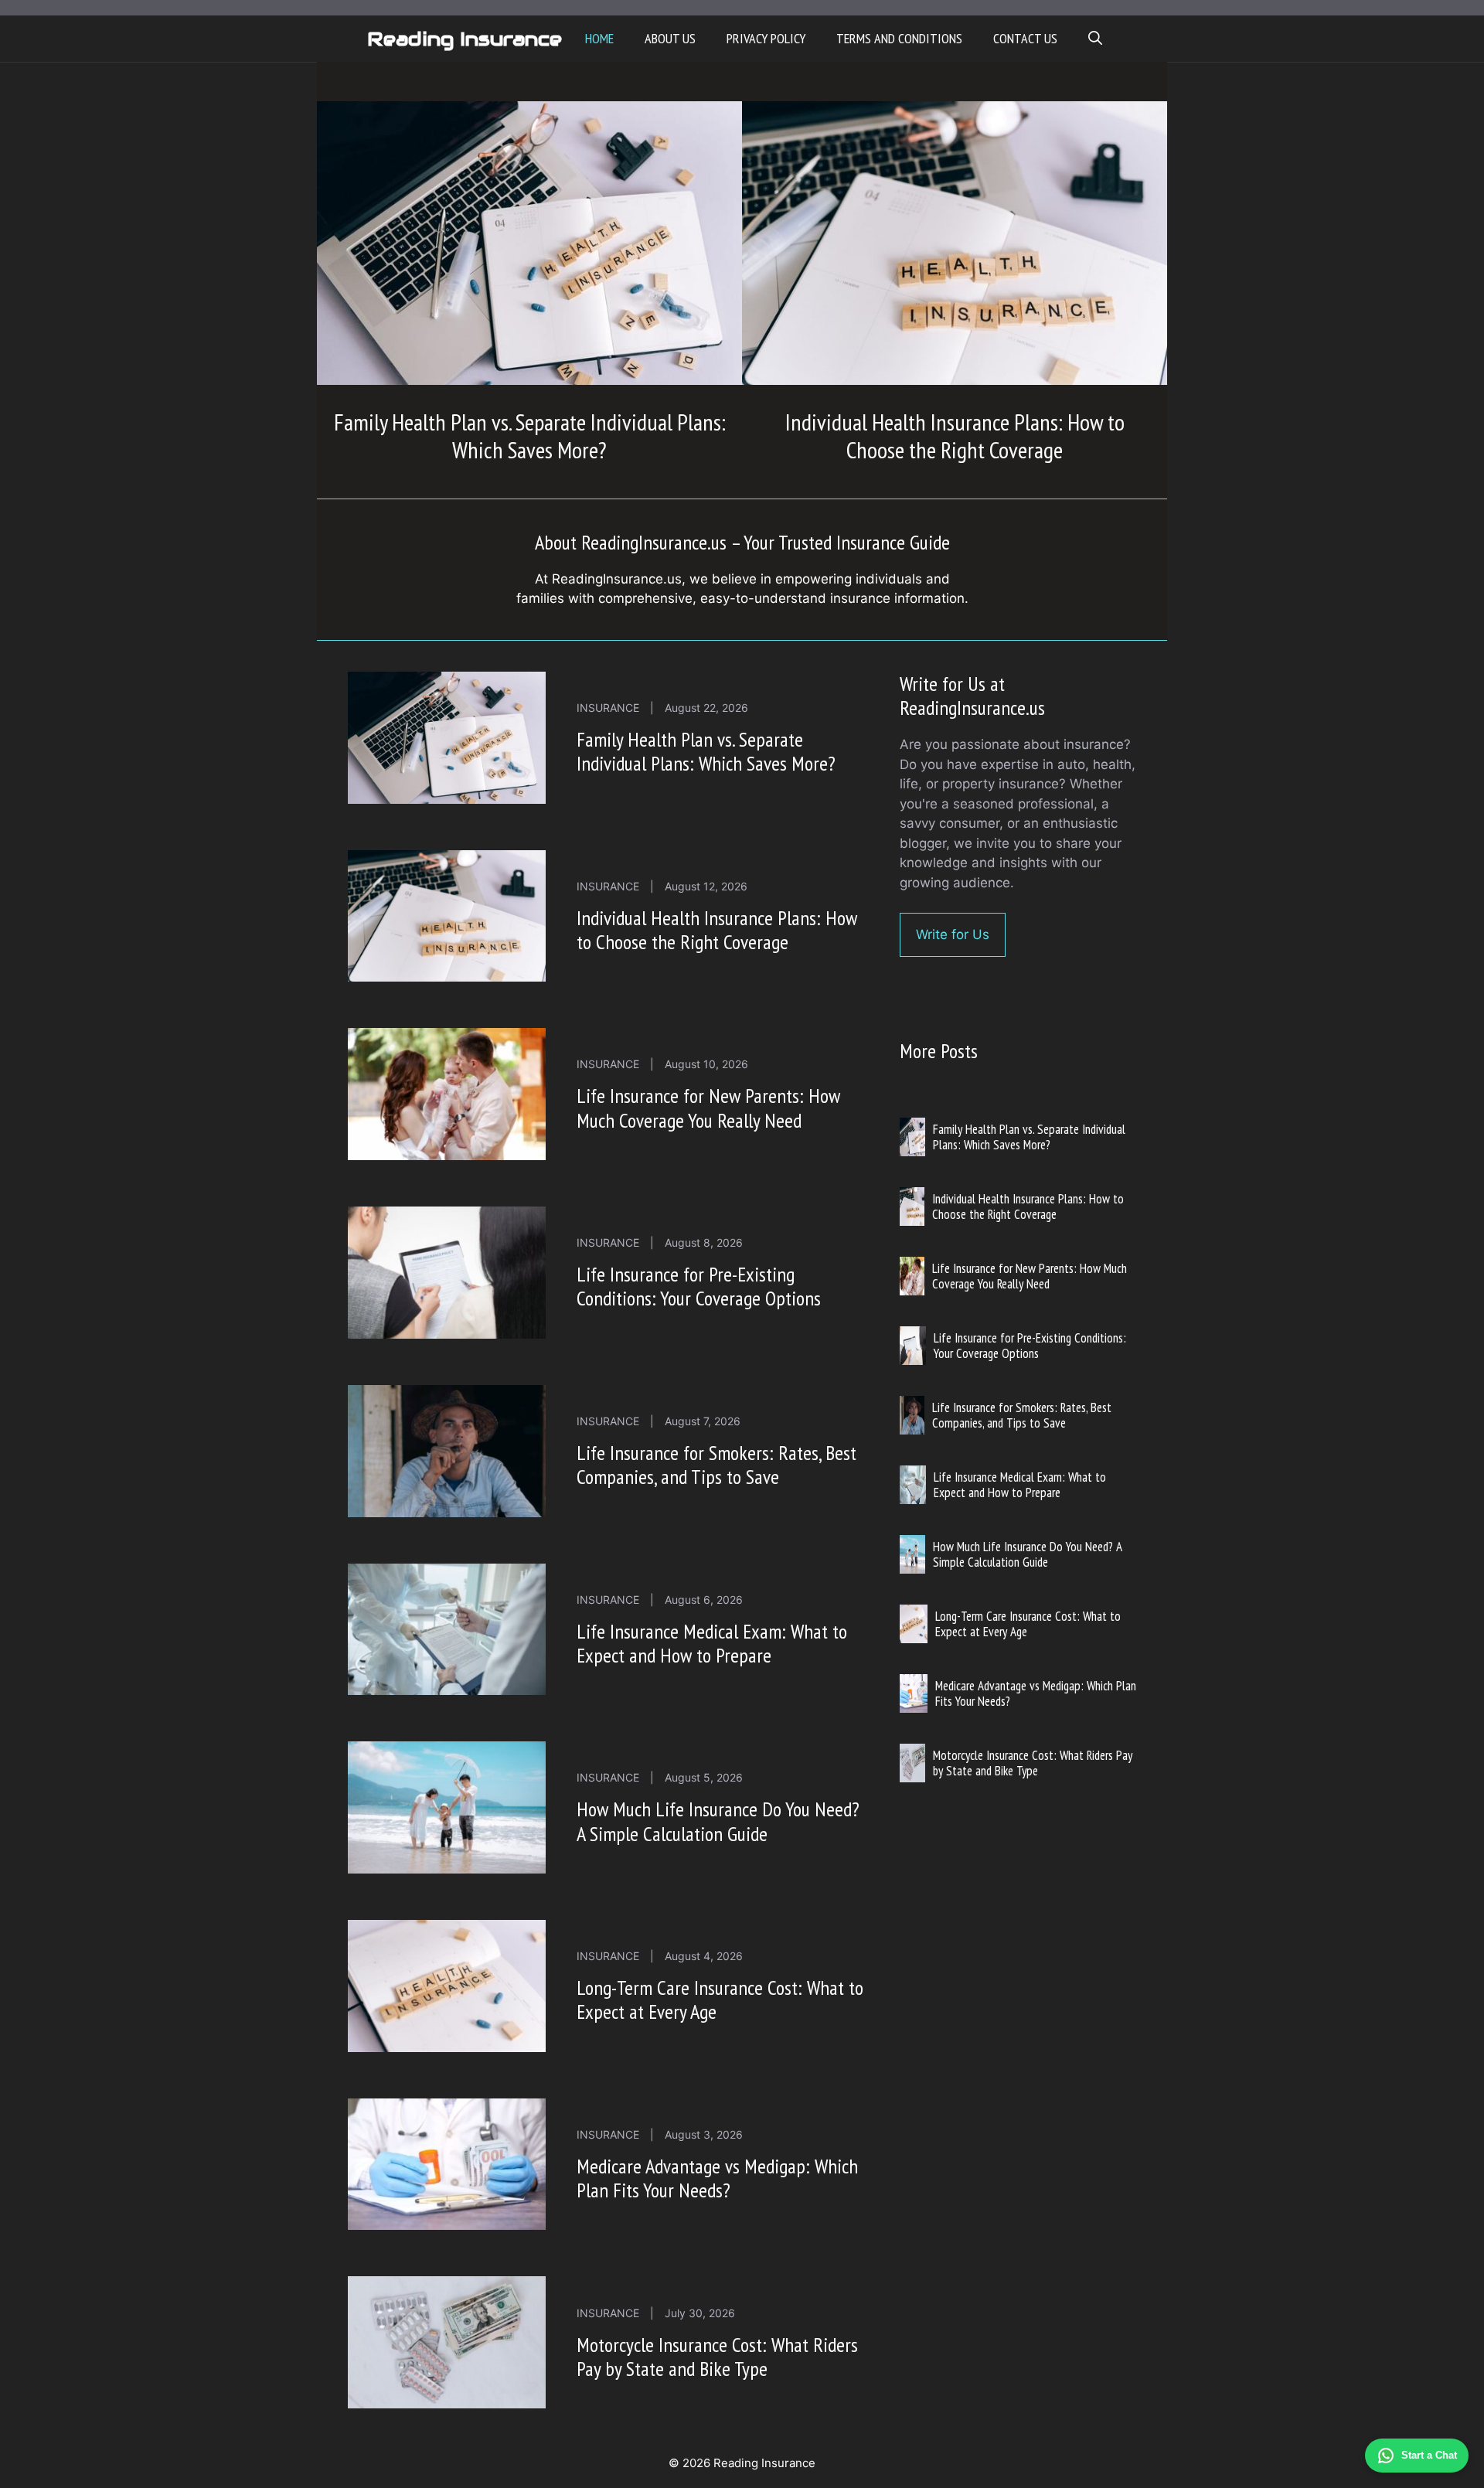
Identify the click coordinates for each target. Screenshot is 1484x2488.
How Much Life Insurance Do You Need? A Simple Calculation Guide (718, 1821)
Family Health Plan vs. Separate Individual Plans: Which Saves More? (530, 436)
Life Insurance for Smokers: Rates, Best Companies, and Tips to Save (716, 1465)
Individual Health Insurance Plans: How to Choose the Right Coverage (955, 436)
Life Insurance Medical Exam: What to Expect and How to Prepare (712, 1643)
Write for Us (953, 934)
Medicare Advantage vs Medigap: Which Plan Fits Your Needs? (717, 2178)
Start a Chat (1429, 2455)
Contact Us (1025, 38)
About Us (670, 38)
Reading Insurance (465, 39)
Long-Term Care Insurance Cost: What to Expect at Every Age (720, 2000)
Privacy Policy (766, 38)
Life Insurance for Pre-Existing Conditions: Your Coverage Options (699, 1286)
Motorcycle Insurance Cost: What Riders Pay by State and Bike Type (717, 2357)
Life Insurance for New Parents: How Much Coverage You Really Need (708, 1108)
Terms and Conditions (899, 38)
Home (599, 38)
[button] (1095, 39)
